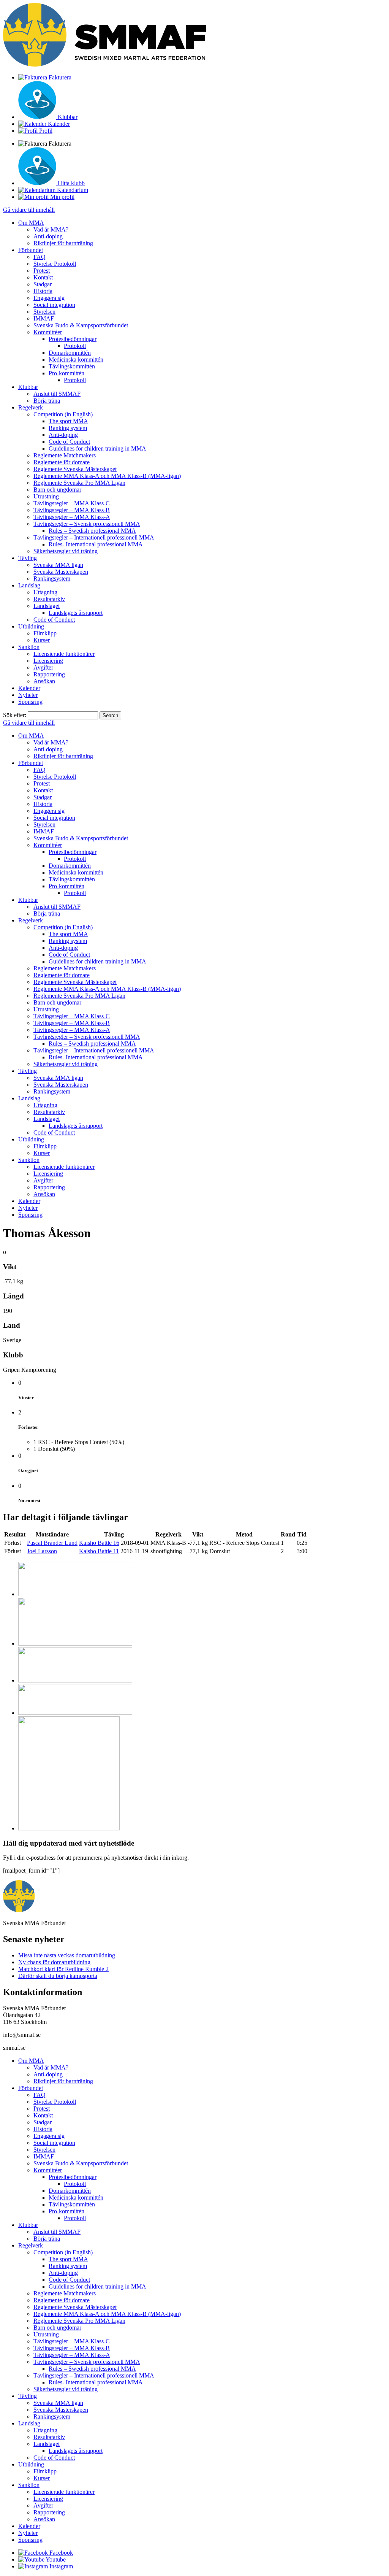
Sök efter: (15, 715)
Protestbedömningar (73, 339)
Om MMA (31, 223)
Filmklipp (45, 633)
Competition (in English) (63, 414)
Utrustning (46, 496)
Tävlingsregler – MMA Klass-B (72, 510)
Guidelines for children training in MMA (97, 448)
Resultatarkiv (49, 599)
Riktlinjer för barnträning (63, 243)
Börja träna (47, 401)
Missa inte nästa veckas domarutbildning (67, 1955)
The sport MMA (68, 421)
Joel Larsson (42, 1551)
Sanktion (29, 647)
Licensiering (48, 661)
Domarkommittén (70, 353)
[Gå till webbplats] (75, 1594)
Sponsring (30, 702)
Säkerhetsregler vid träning (66, 551)
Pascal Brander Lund (52, 1543)
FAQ (40, 257)
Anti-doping (48, 236)
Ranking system (68, 428)
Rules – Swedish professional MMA (92, 531)
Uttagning (45, 592)
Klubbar (28, 387)
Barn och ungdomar (57, 490)
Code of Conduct (69, 442)
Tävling (28, 558)
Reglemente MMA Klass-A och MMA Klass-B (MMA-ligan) (107, 476)
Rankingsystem (52, 579)
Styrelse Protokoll (55, 264)
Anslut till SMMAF (57, 394)
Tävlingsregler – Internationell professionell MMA (94, 537)
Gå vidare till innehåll (29, 210)
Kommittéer (48, 332)
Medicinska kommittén (76, 359)
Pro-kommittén (66, 373)
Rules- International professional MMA (96, 544)
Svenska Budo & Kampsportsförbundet (81, 325)
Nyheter (28, 695)
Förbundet (31, 250)
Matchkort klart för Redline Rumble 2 (63, 1969)
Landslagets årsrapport (76, 613)
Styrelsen (44, 312)
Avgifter (43, 667)
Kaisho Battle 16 (99, 1543)
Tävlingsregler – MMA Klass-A (72, 517)
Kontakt (43, 277)
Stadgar (43, 284)
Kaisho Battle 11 (99, 1551)
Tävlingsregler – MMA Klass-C (72, 503)
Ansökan (44, 681)
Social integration (54, 305)
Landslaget (47, 606)
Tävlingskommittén (72, 366)
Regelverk (31, 407)
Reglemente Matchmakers (65, 455)
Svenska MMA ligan (58, 565)
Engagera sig (49, 298)
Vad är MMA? (51, 229)
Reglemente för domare (62, 462)
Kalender (29, 688)
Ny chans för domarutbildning (54, 1962)
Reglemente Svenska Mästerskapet (75, 469)
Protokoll (75, 346)
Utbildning (31, 626)
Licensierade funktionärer (64, 654)
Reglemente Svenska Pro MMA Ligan (79, 483)
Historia (43, 291)
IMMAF (44, 318)
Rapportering (49, 674)
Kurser (42, 640)
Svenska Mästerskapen (61, 572)
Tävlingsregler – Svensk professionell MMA (87, 524)
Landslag (29, 585)
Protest (42, 271)
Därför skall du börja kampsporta (58, 1976)
